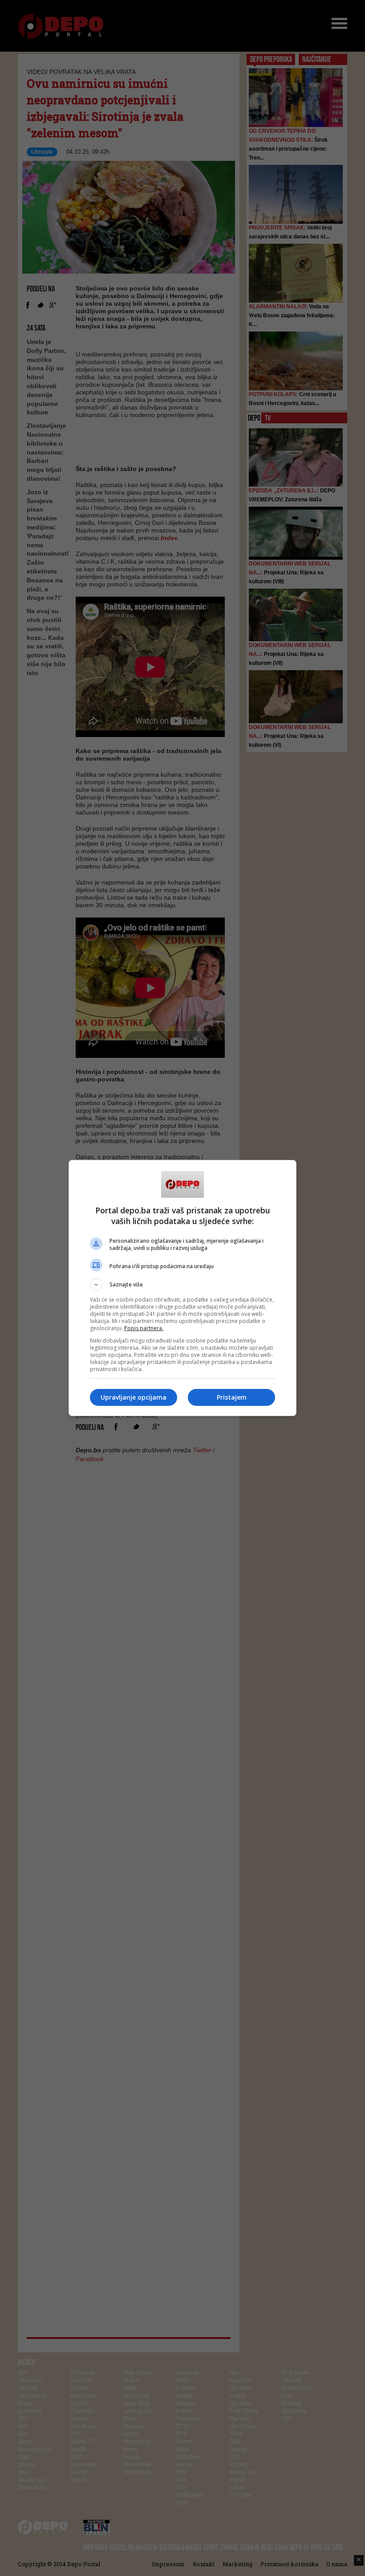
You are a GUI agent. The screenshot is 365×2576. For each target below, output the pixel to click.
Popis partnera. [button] (144, 1328)
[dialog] (182, 1288)
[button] (182, 1285)
